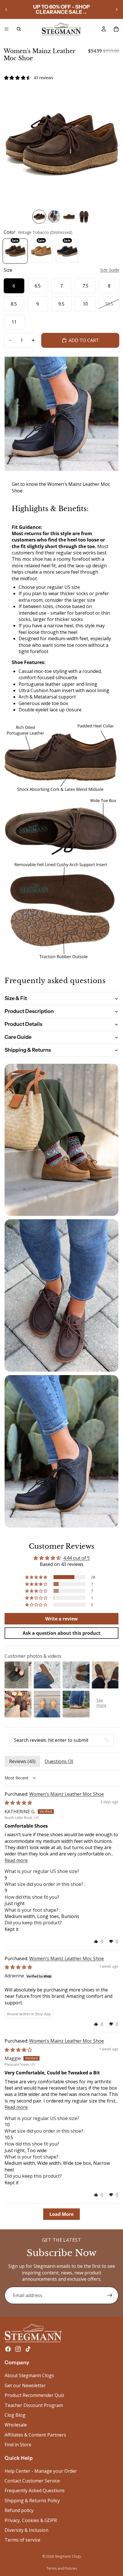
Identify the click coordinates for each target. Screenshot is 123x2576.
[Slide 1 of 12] (39, 217)
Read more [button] (16, 1860)
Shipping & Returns (28, 1050)
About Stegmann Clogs (29, 2376)
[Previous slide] (6, 9)
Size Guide (110, 270)
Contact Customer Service (32, 2481)
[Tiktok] (28, 2349)
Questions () (59, 1761)
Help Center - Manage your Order (41, 2471)
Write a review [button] (61, 1619)
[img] (18, 1803)
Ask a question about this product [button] (61, 1633)
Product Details (23, 1024)
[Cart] (116, 29)
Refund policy (19, 2511)
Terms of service (22, 2540)
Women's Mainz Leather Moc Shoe (67, 1794)
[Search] (19, 29)
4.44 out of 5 (77, 1558)
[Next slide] (117, 9)
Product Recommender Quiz (34, 2396)
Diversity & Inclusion (26, 2530)
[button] (37, 1577)
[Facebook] (8, 2349)
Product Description (29, 1011)
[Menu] (7, 29)
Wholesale (16, 2425)
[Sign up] (110, 2295)
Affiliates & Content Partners (35, 2435)
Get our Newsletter (25, 2385)
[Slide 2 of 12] (54, 217)
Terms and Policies (62, 2568)
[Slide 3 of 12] (69, 217)
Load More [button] (61, 2214)
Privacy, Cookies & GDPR (31, 2520)
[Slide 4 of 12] (84, 217)
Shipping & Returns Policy (32, 2501)
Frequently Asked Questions (35, 2491)
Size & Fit (16, 998)
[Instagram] (18, 2349)
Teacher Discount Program (34, 2405)
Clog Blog (15, 2415)
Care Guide (18, 1037)
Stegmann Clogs (68, 2556)
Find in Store (18, 2445)
